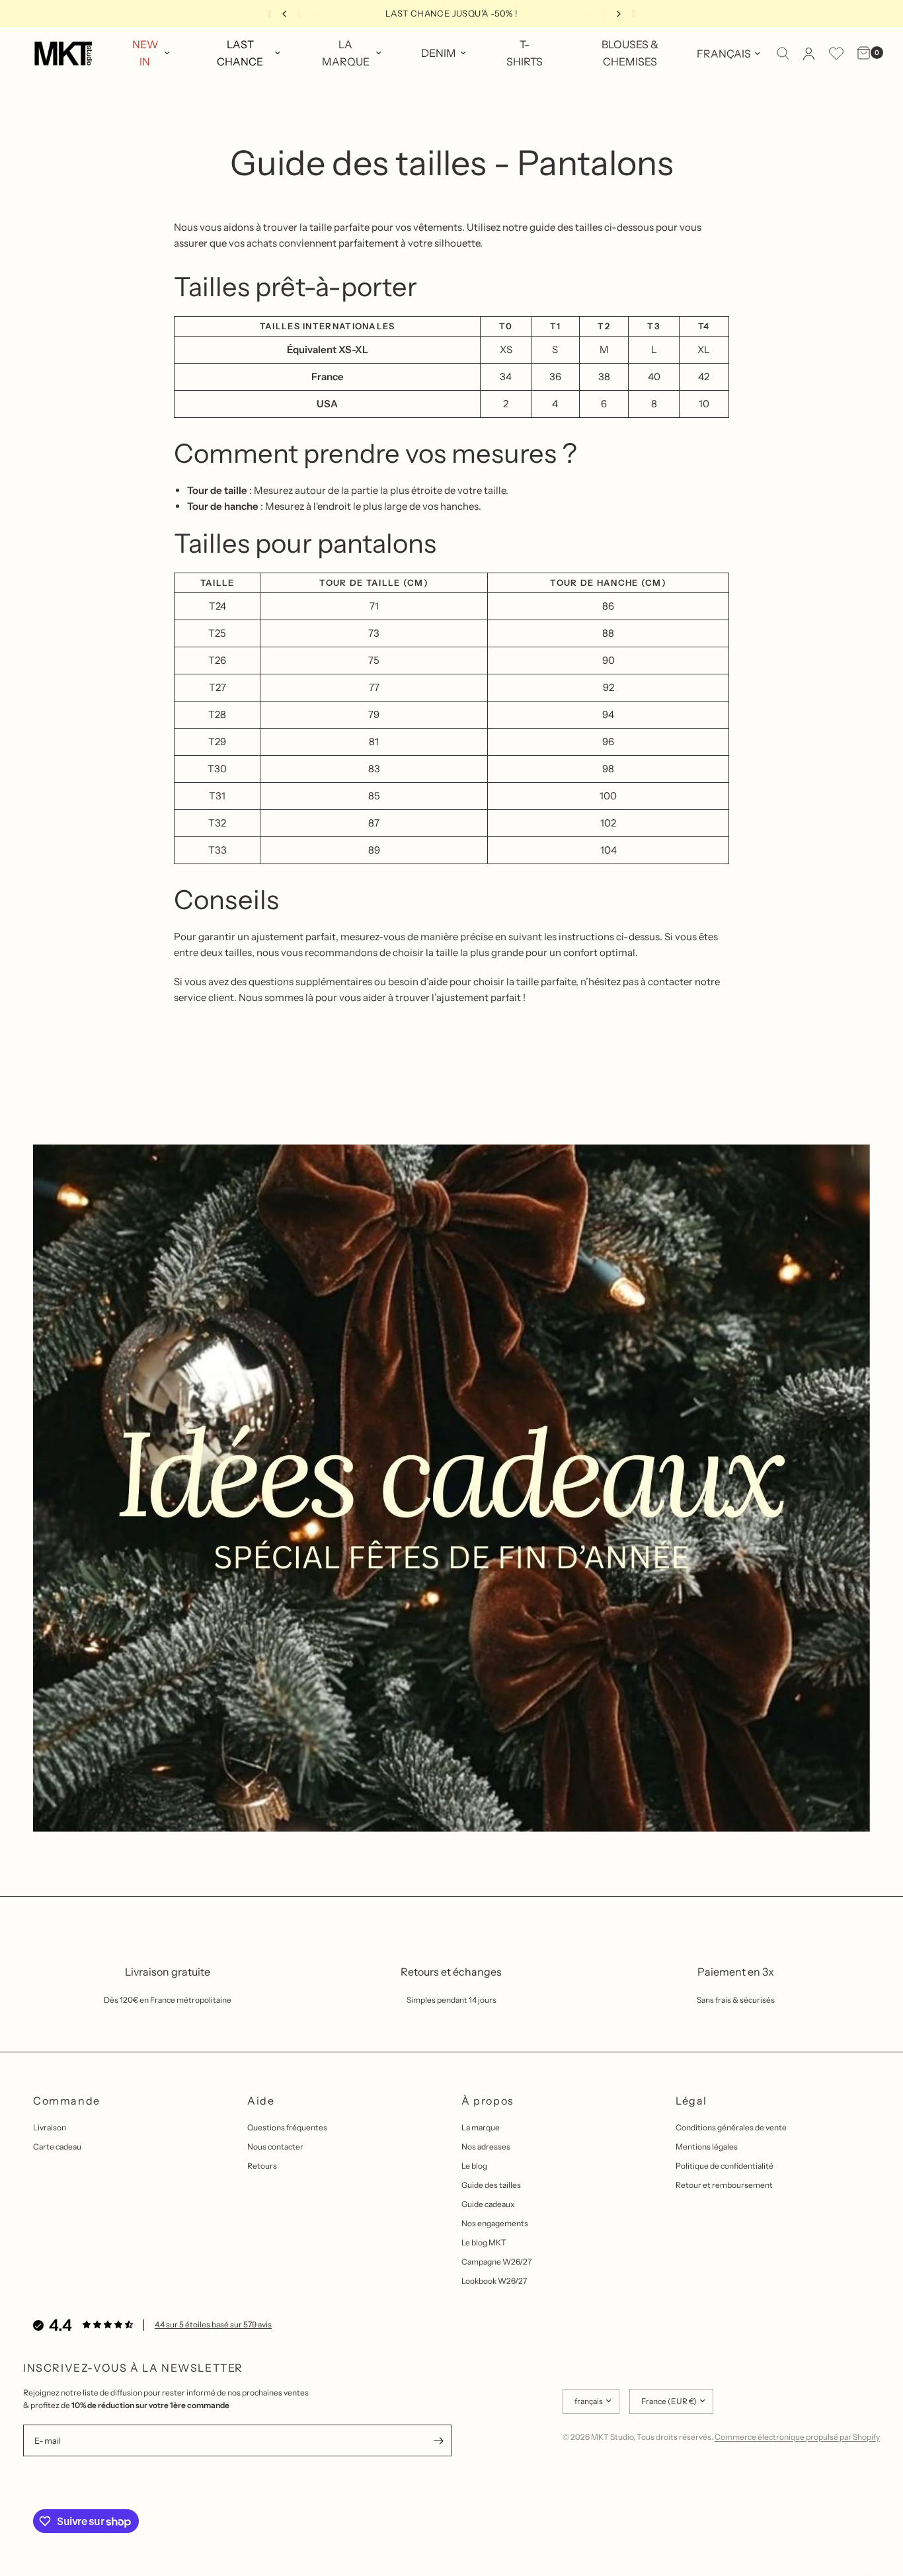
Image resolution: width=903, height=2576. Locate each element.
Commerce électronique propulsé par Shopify (797, 2437)
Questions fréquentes (287, 2127)
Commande (67, 2101)
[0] (860, 54)
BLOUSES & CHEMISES (630, 53)
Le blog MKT (484, 2242)
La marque (481, 2127)
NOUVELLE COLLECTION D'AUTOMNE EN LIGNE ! (452, 13)
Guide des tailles (491, 2185)
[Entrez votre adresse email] (438, 2440)
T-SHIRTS (525, 53)
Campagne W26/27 (496, 2262)
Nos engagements (495, 2223)
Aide (261, 2101)
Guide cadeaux (488, 2204)
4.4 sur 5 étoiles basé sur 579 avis (213, 2324)
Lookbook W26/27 (494, 2281)
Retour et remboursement (724, 2185)
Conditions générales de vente (731, 2127)
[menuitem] (150, 53)
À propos (488, 2101)
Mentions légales (707, 2147)
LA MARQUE (346, 53)
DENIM (439, 53)
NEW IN (145, 53)
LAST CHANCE (240, 53)
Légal (691, 2101)
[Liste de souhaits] (836, 54)
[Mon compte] (809, 54)
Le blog (474, 2166)
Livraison (50, 2127)
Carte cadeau (57, 2147)
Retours (262, 2166)
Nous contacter (275, 2147)
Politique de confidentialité (725, 2166)
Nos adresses (486, 2147)
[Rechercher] (783, 54)
